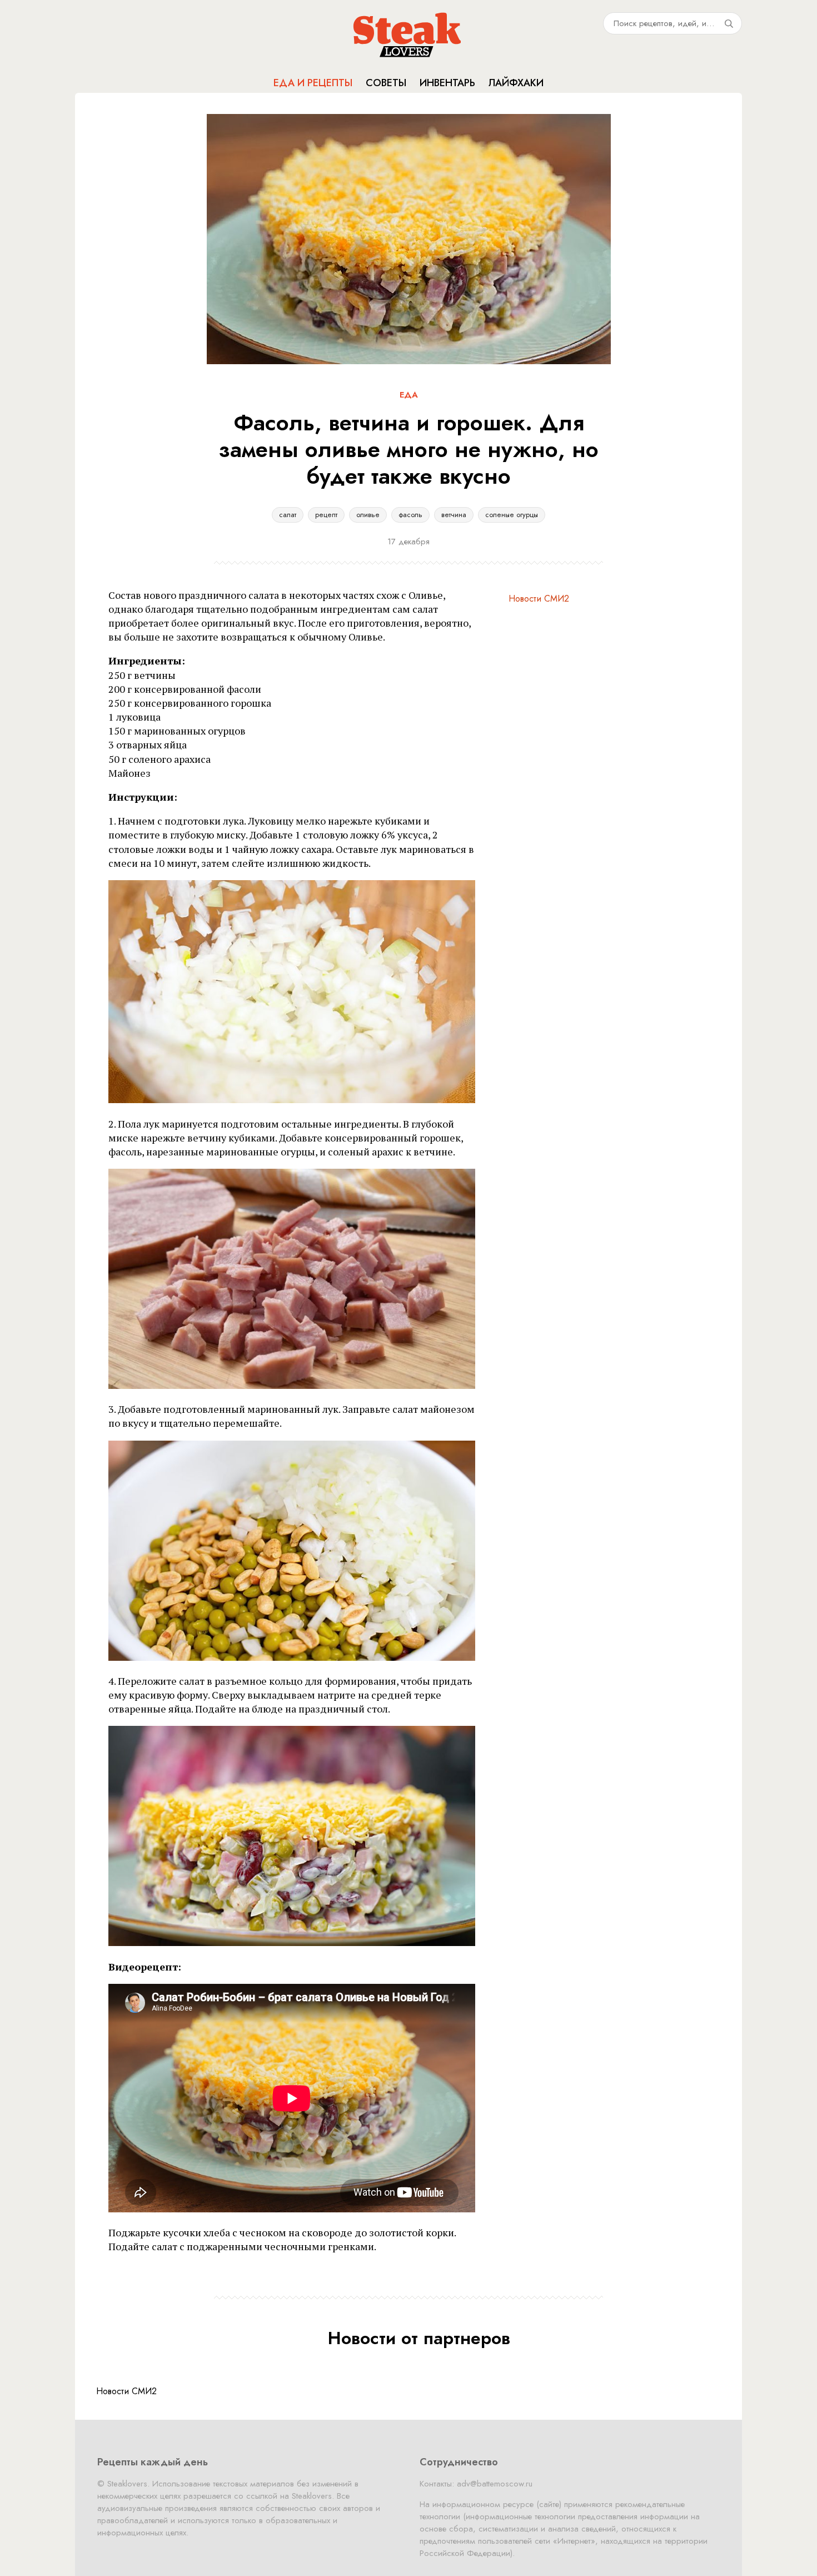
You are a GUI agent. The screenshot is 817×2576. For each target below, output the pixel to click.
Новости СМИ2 (539, 599)
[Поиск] (729, 23)
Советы (386, 83)
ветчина (454, 515)
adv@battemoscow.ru (495, 2484)
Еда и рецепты (313, 83)
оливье (368, 515)
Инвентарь (447, 83)
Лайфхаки (516, 83)
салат (288, 515)
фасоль (410, 515)
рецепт (326, 515)
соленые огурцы (512, 515)
